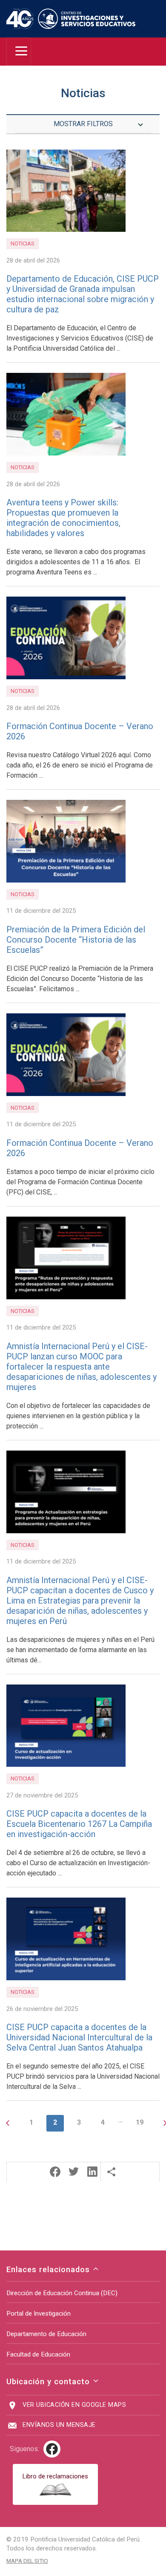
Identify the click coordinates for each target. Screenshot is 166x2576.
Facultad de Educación (38, 2354)
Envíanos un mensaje (59, 2425)
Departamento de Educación (46, 2334)
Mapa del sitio (27, 2561)
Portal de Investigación (39, 2313)
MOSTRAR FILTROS (83, 124)
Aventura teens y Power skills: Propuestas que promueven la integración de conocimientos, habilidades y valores (63, 518)
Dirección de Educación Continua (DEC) (62, 2293)
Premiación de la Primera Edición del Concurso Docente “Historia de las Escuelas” (76, 940)
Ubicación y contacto (49, 2381)
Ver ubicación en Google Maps (74, 2405)
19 (140, 2122)
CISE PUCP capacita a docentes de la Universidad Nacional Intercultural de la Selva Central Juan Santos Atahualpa (79, 2037)
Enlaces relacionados (49, 2269)
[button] (55, 2172)
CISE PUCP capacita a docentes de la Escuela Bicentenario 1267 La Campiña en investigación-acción (79, 1824)
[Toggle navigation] (19, 52)
